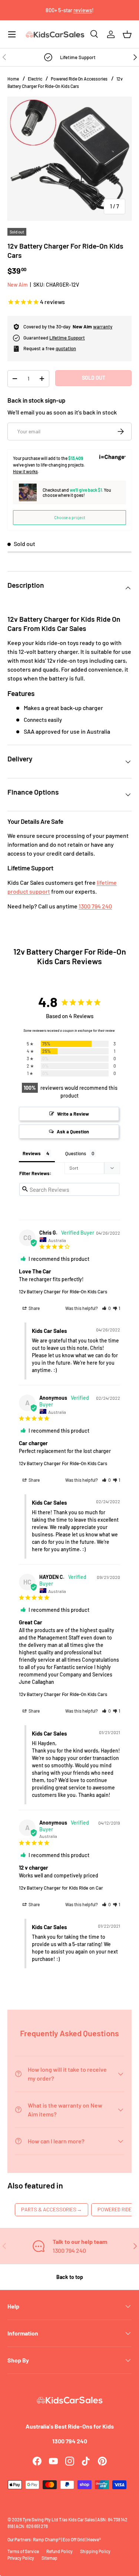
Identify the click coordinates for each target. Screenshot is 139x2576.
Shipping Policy (95, 2551)
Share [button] (34, 1308)
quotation (66, 348)
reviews (83, 10)
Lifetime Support (67, 338)
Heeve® (94, 2539)
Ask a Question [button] (73, 1132)
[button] (127, 34)
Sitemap (49, 2558)
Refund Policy (59, 2551)
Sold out (94, 378)
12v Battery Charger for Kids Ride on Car (61, 1888)
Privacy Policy (21, 2558)
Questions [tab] (76, 1153)
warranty (103, 327)
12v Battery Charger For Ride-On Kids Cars (63, 1292)
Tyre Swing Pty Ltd (40, 2519)
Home (13, 79)
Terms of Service (23, 2551)
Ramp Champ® (47, 2539)
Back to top (70, 2277)
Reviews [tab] (32, 1153)
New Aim (18, 285)
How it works (25, 471)
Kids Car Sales (82, 2519)
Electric (35, 79)
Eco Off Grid (74, 2539)
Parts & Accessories (52, 2209)
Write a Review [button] (73, 1114)
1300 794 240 (95, 906)
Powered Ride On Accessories (79, 79)
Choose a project (70, 517)
